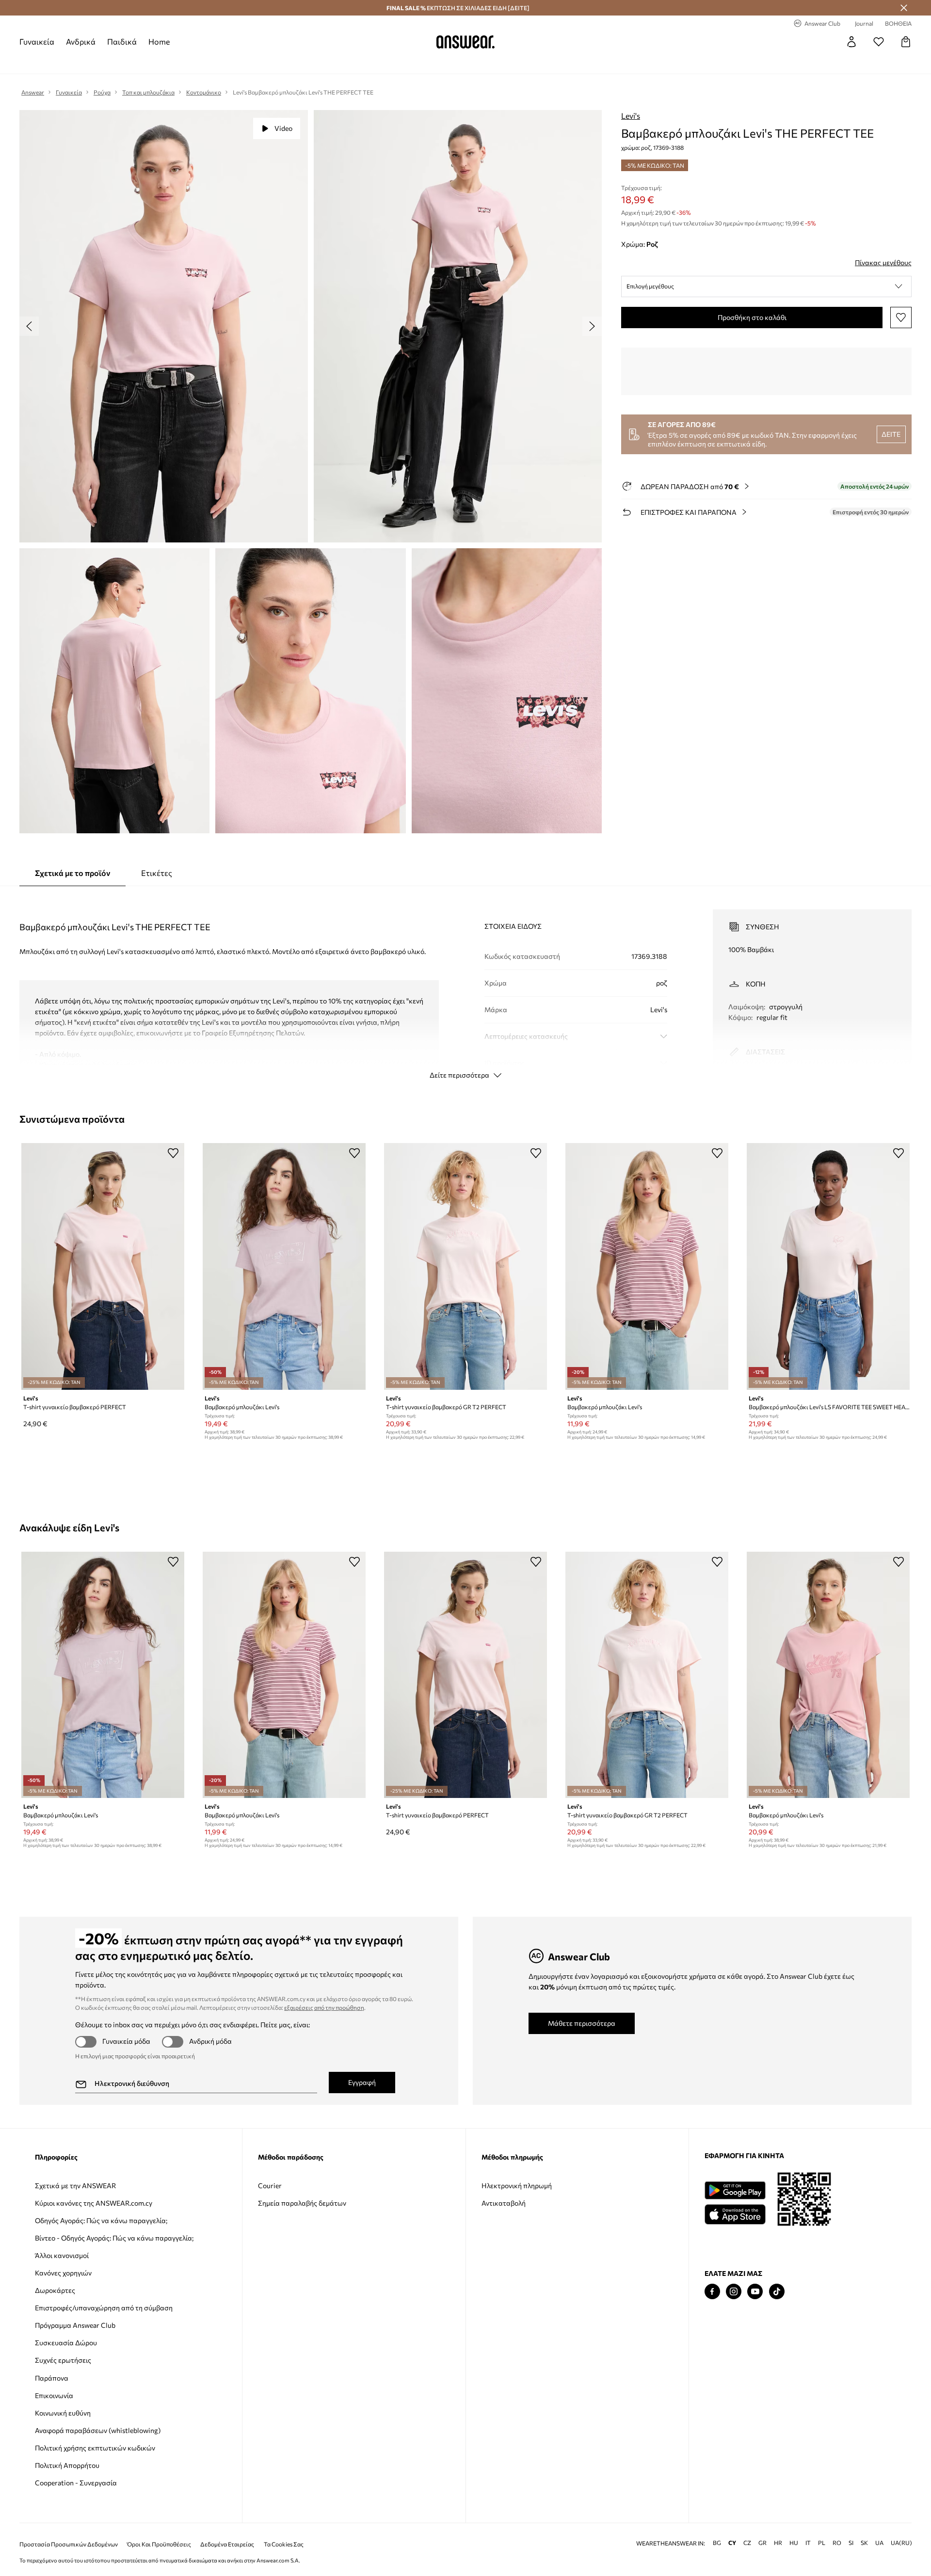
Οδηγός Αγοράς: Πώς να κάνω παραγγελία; (101, 2220)
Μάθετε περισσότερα (582, 2023)
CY (732, 2543)
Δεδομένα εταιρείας (227, 2544)
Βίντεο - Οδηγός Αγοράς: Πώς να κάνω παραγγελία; (114, 2238)
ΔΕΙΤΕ (891, 434)
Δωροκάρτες (55, 2290)
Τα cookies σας (284, 2544)
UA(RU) (901, 2543)
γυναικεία (37, 41)
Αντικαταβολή (504, 2203)
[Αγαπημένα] (879, 42)
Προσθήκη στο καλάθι (752, 317)
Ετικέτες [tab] (157, 873)
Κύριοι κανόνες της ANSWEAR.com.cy (94, 2203)
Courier (270, 2186)
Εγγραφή (362, 2082)
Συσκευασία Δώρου (66, 2343)
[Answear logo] (465, 42)
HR (778, 2543)
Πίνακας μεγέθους (883, 262)
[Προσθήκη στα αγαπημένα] (901, 318)
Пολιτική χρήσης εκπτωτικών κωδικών (95, 2448)
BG (717, 2543)
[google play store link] (735, 2190)
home (159, 41)
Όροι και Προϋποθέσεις (159, 2544)
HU (794, 2543)
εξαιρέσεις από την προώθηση (324, 2007)
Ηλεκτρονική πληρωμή (517, 2186)
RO (837, 2543)
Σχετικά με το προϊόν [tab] (72, 873)
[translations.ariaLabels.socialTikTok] (777, 2292)
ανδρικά (81, 41)
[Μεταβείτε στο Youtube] (755, 2292)
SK (864, 2543)
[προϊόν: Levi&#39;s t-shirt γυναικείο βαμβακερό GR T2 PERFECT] (465, 1266)
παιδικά (122, 41)
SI (851, 2543)
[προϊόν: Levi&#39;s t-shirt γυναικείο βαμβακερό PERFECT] (103, 1266)
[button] (766, 286)
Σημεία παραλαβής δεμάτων (302, 2203)
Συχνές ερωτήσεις (63, 2360)
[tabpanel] (465, 986)
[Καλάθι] (906, 42)
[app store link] (735, 2213)
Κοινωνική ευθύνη (63, 2413)
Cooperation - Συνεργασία (76, 2483)
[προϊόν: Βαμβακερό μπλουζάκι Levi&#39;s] (284, 1266)
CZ (747, 2543)
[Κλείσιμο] (904, 8)
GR (762, 2543)
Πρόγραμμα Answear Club (75, 2325)
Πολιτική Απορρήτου (67, 2465)
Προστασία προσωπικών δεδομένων (69, 2544)
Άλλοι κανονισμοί (62, 2255)
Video (283, 128)
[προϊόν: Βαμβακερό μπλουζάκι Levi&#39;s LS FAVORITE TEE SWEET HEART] (828, 1266)
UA (879, 2543)
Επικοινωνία (54, 2395)
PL (822, 2543)
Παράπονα (52, 2378)
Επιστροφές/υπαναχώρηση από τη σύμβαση (104, 2308)
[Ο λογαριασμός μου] (851, 42)
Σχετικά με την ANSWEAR (75, 2186)
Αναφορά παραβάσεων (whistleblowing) (98, 2430)
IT (808, 2543)
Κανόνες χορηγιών (63, 2273)
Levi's (631, 116)
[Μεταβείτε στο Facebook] (712, 2292)
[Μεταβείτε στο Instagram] (734, 2292)
